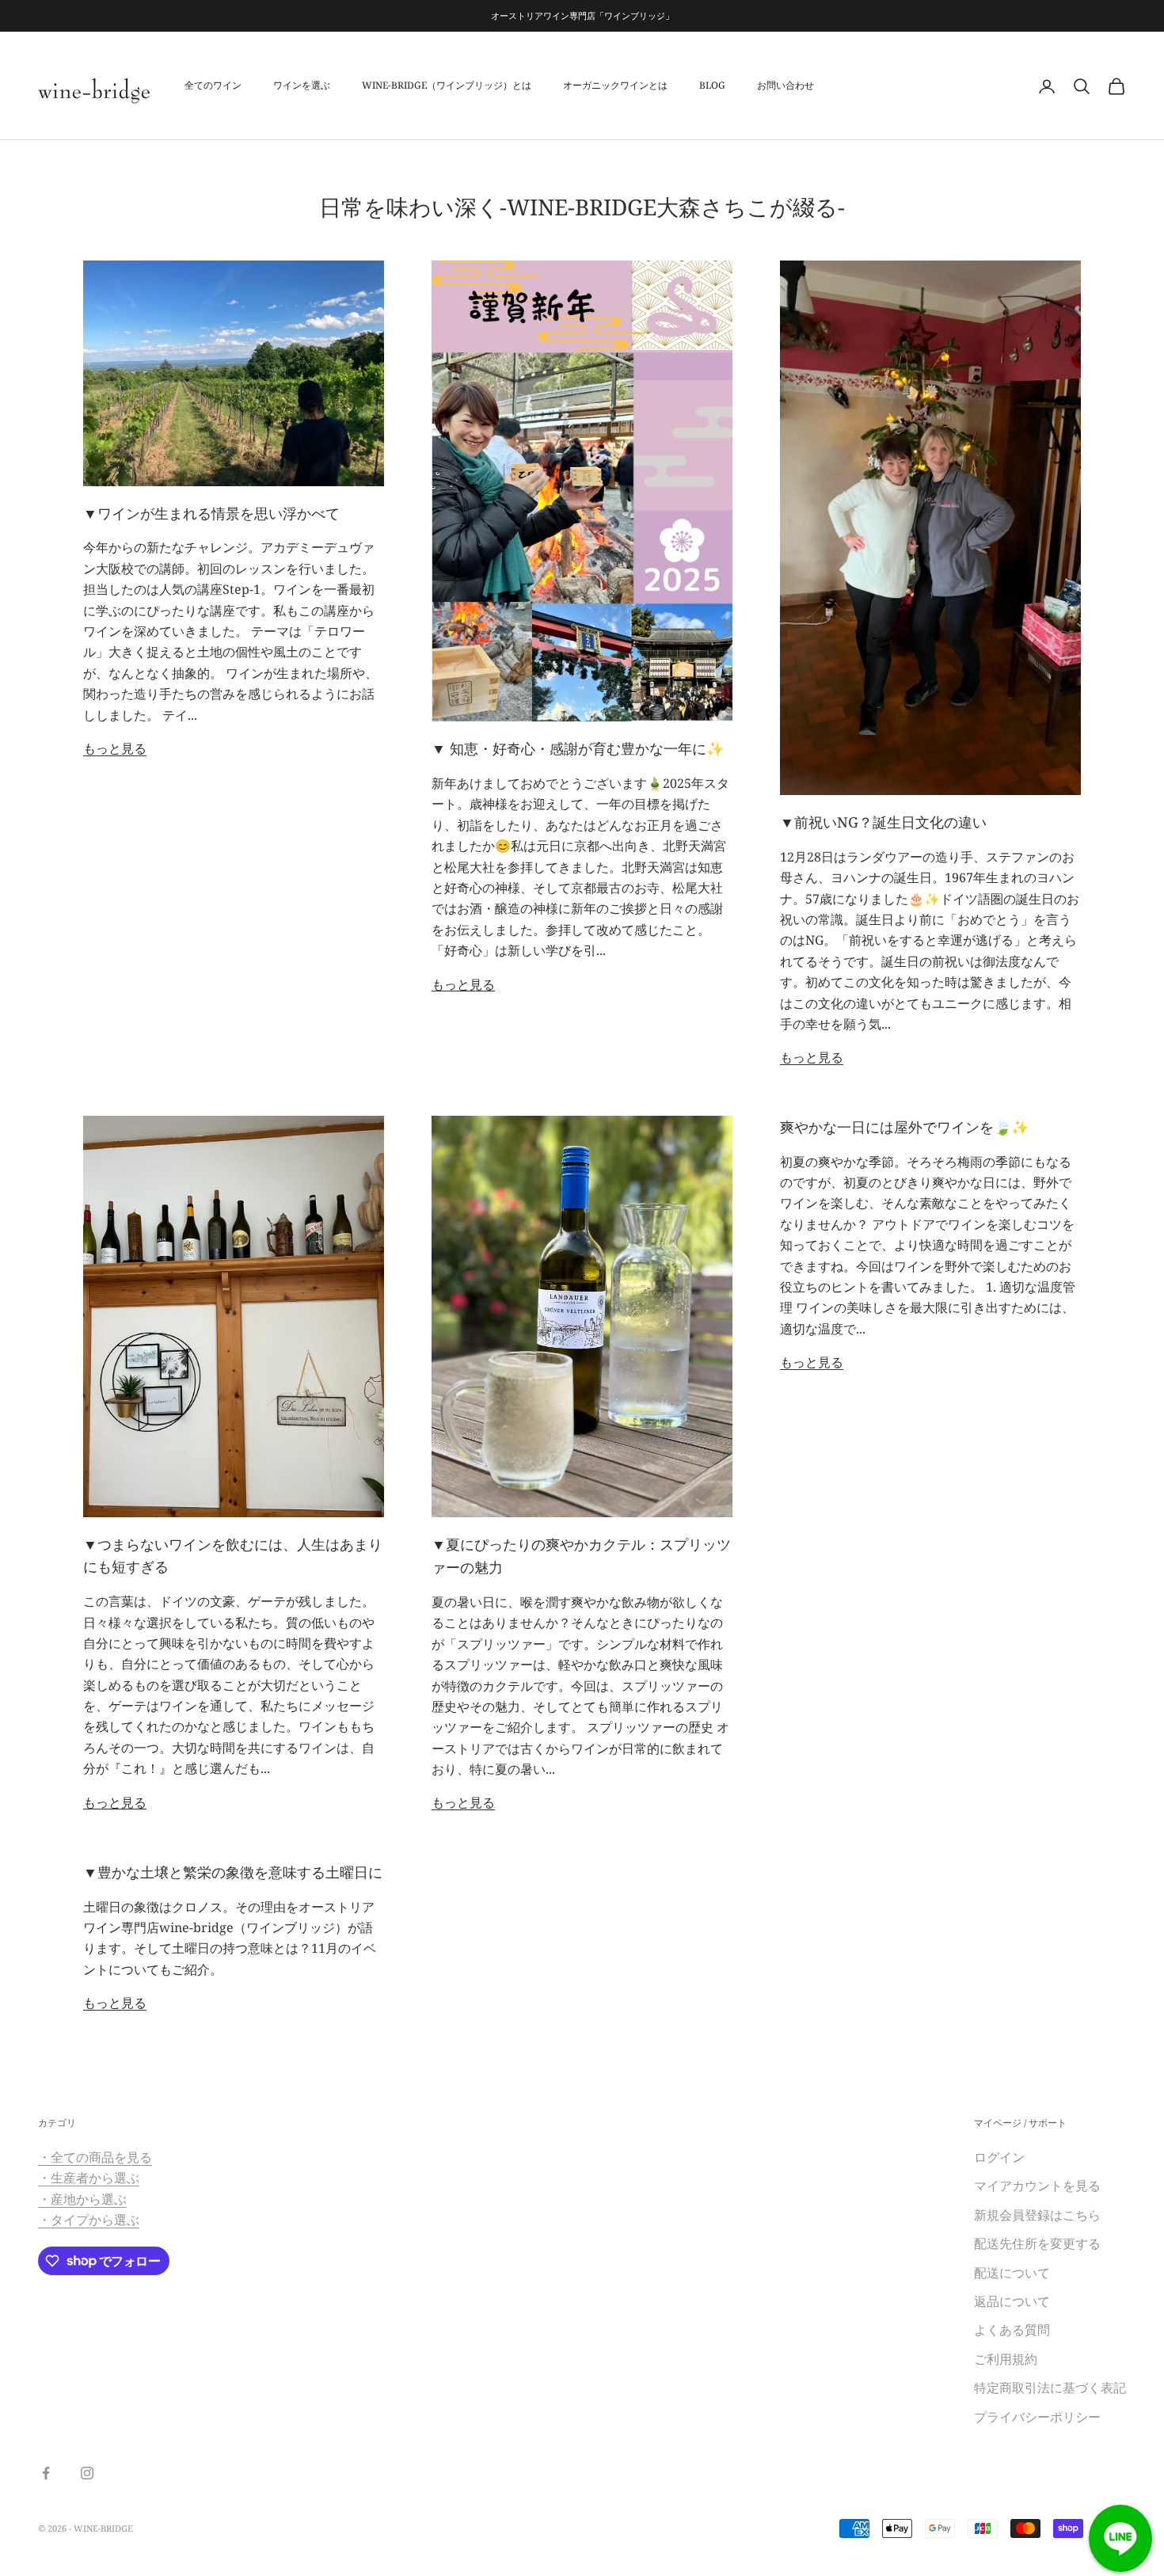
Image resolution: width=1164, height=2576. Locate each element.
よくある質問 (1012, 2330)
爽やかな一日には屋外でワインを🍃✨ (904, 1127)
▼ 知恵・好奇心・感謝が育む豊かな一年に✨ (578, 748)
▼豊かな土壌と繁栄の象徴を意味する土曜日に (233, 1872)
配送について (1012, 2273)
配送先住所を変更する (1037, 2243)
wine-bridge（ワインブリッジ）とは (447, 86)
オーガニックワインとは (615, 86)
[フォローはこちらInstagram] (87, 2473)
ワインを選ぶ (302, 86)
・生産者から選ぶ (89, 2178)
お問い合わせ (786, 86)
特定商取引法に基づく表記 (1050, 2388)
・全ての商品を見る (95, 2157)
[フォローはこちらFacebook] (46, 2473)
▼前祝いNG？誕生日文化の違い (883, 822)
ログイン (999, 2157)
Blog (712, 86)
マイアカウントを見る (1037, 2186)
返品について (1012, 2301)
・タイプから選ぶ (89, 2220)
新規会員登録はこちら (1044, 2215)
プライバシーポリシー (1037, 2417)
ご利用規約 (1006, 2359)
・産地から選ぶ (82, 2199)
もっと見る (115, 748)
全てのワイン (213, 86)
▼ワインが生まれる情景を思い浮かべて (211, 513)
